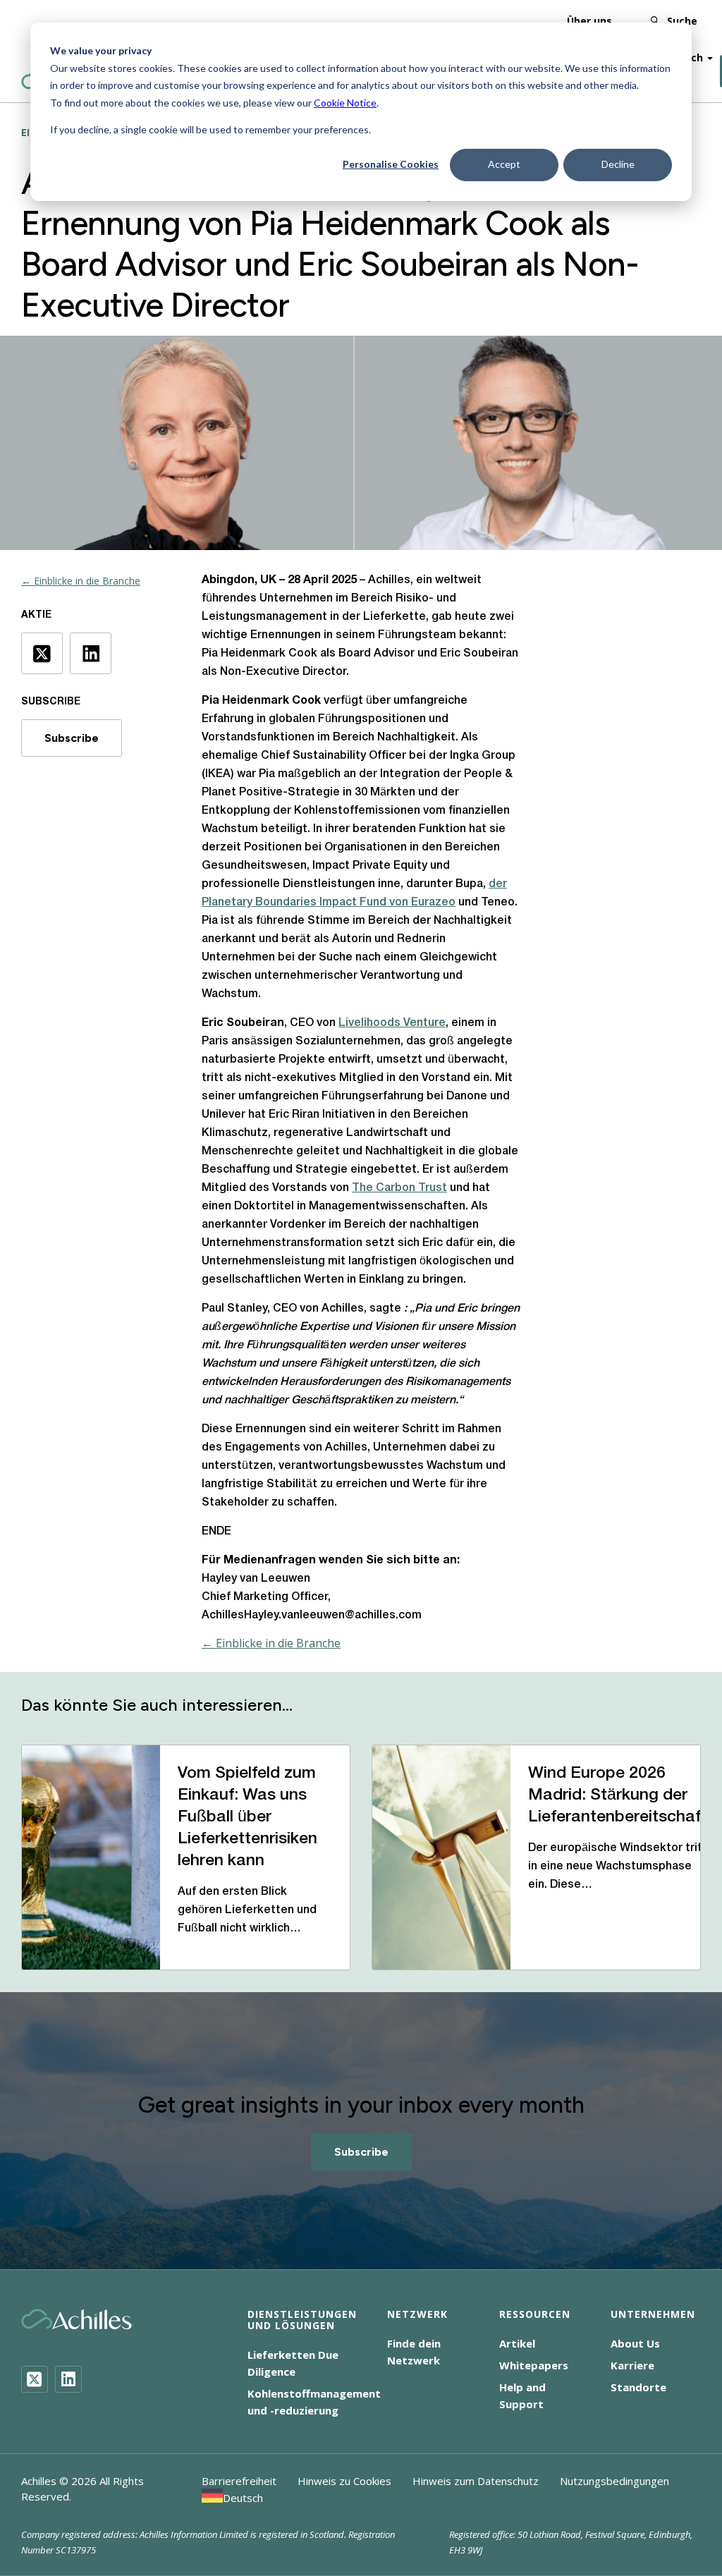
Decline (618, 164)
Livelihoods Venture (392, 1023)
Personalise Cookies (391, 164)
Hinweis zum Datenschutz (476, 2481)
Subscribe (72, 738)
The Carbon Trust (399, 1188)
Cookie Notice (345, 103)
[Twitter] (35, 2379)
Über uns (589, 21)
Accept (504, 164)
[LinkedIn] (68, 2379)
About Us (635, 2343)
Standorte (638, 2387)
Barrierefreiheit (239, 2481)
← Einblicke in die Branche (81, 581)
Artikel (517, 2343)
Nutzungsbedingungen (614, 2481)
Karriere (632, 2365)
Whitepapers (534, 2365)
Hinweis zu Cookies (344, 2481)
